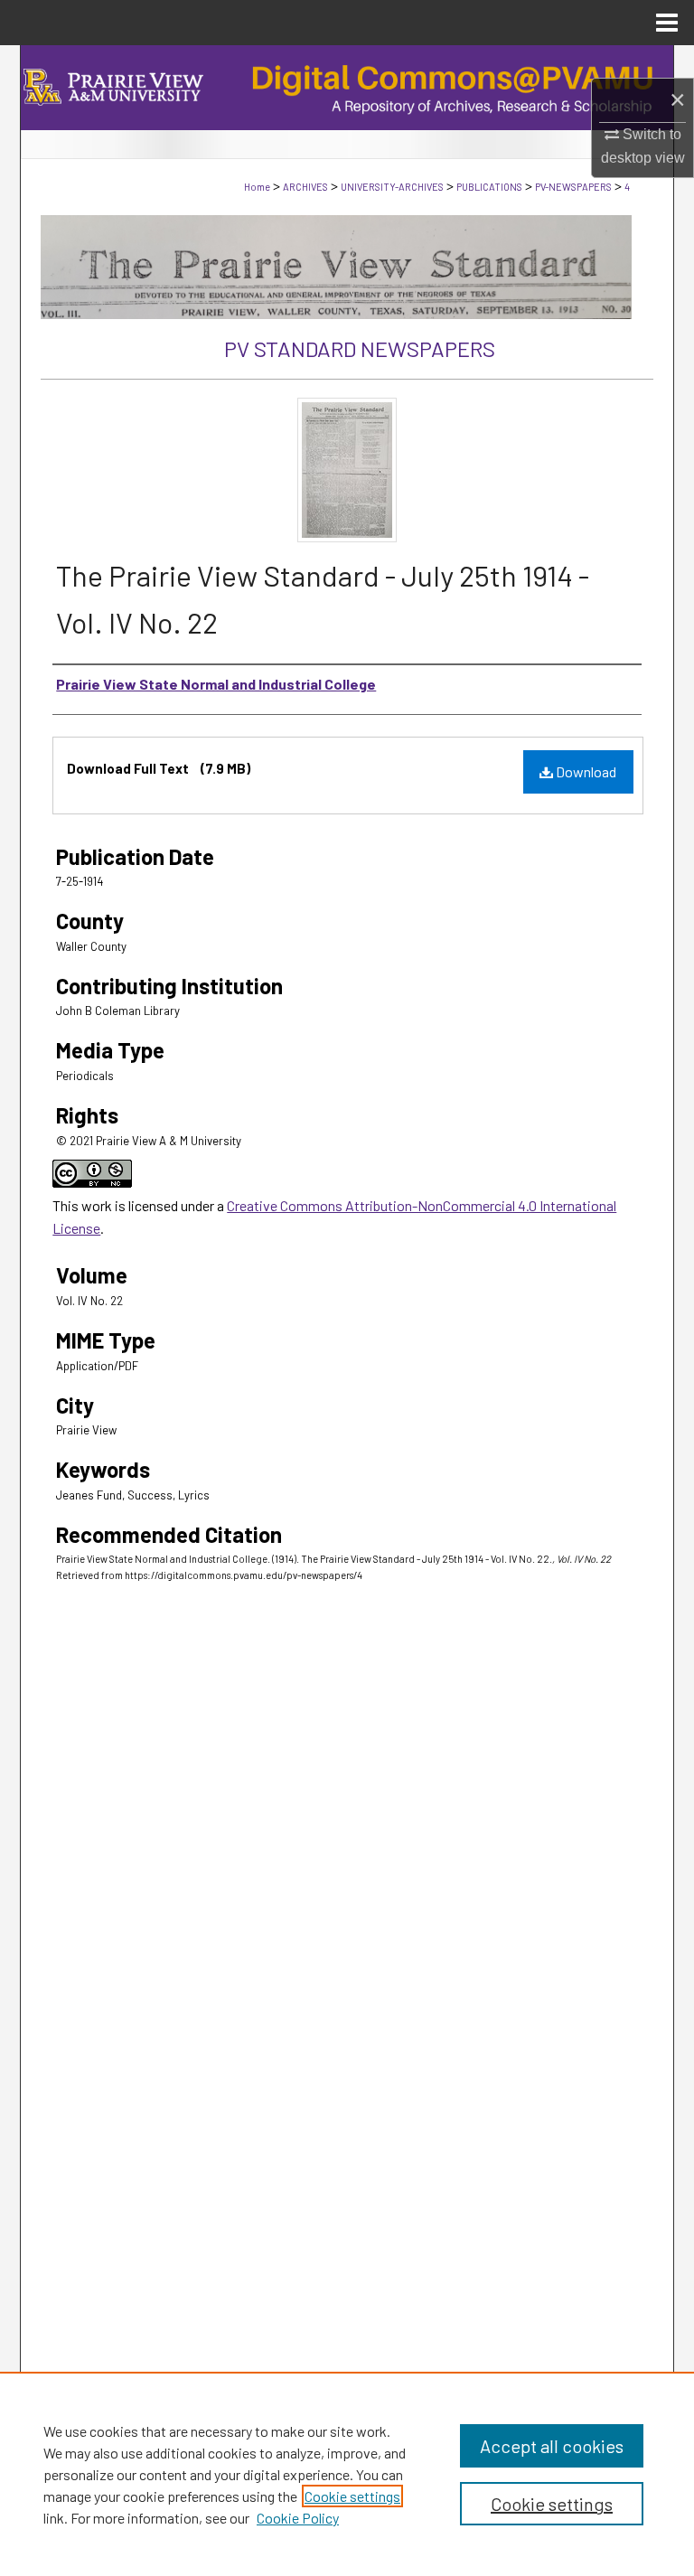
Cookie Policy (298, 2518)
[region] (347, 2474)
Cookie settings (352, 2496)
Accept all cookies (552, 2446)
